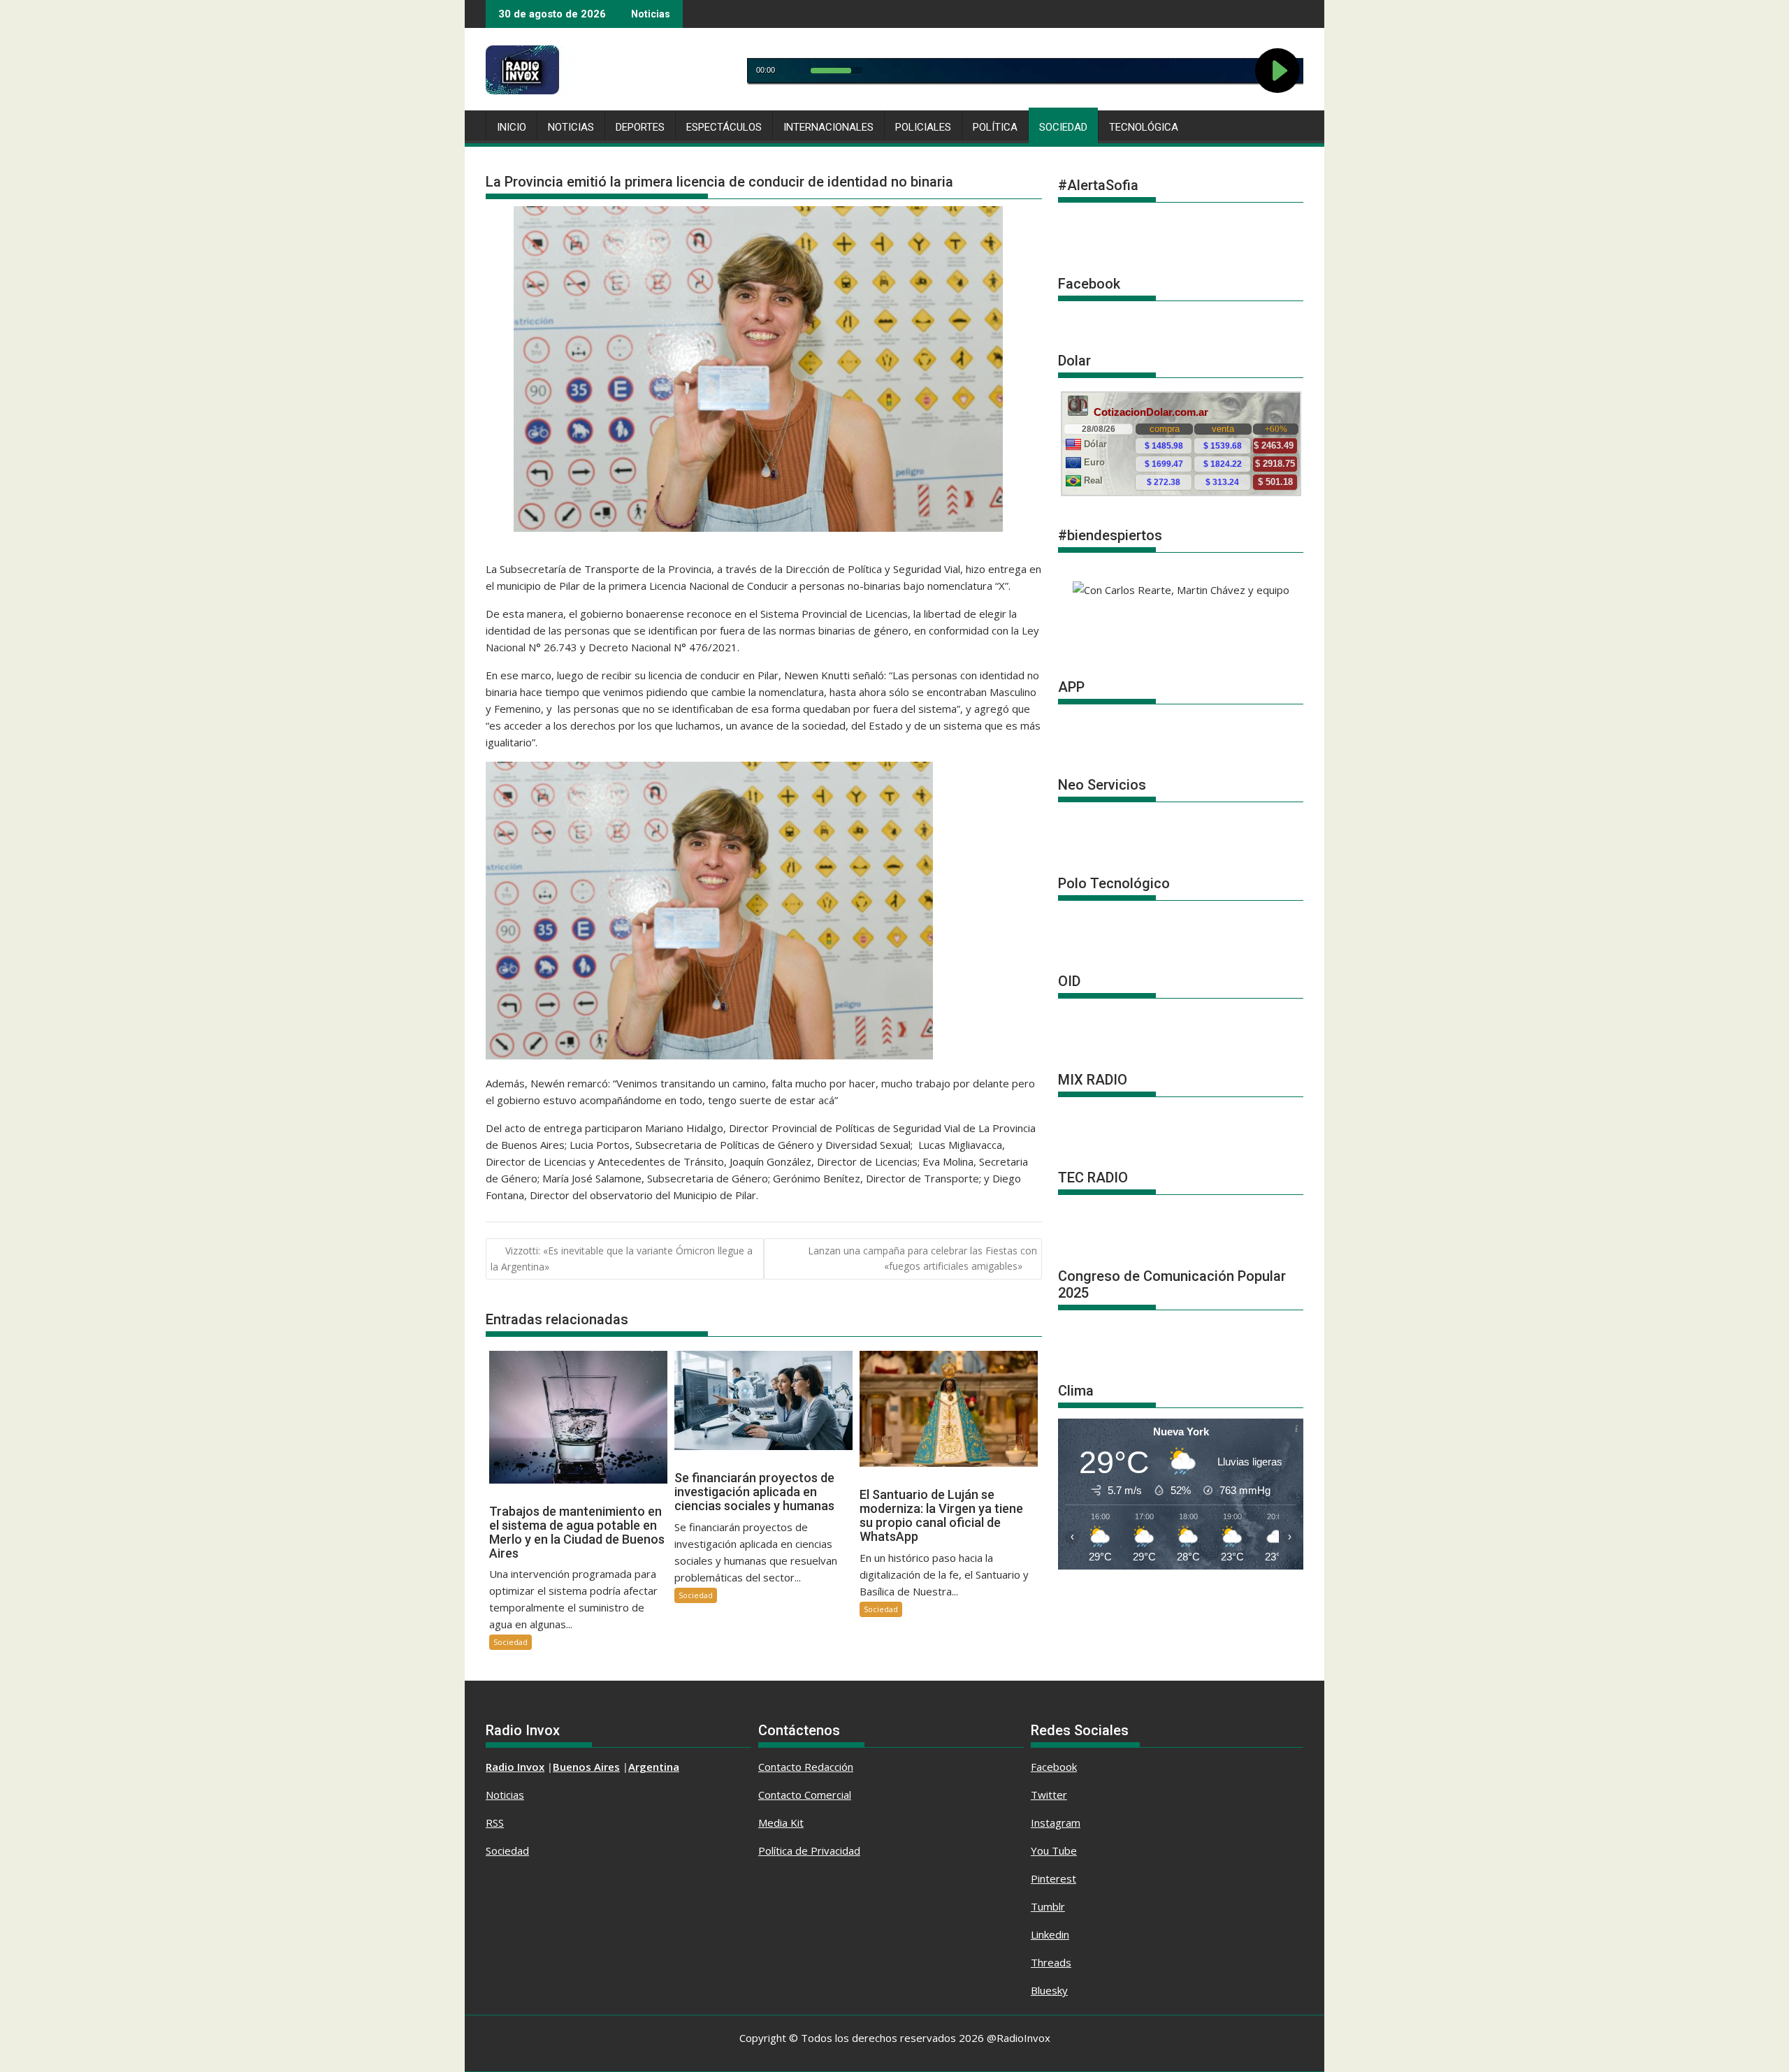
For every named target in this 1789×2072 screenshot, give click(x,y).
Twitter (1049, 1795)
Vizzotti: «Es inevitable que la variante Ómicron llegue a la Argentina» (622, 1259)
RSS (495, 1823)
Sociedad (1063, 127)
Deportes (640, 127)
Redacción (829, 1767)
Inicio (512, 127)
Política (995, 127)
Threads (1051, 1962)
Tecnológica (1144, 127)
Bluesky (1049, 1990)
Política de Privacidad (809, 1850)
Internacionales (828, 127)
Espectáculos (724, 127)
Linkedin (1050, 1934)
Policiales (923, 127)
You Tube (1054, 1850)
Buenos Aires (586, 1767)
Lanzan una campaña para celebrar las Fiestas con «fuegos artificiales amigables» (922, 1258)
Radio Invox (515, 1767)
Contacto (781, 1767)
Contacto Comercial (805, 1795)
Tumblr (1048, 1906)
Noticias (571, 127)
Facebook (1054, 1767)
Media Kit (781, 1823)
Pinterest (1053, 1878)
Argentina (654, 1767)
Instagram (1056, 1823)
